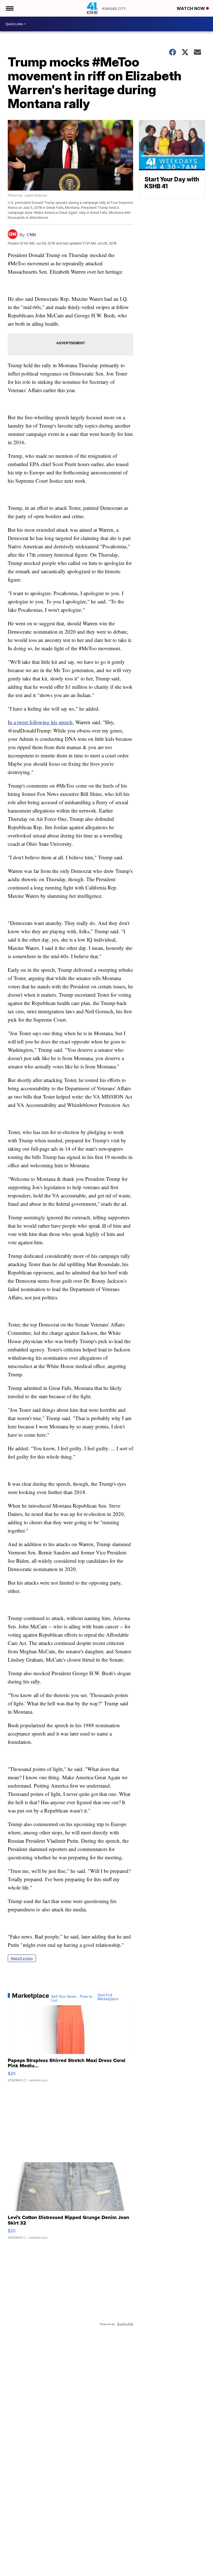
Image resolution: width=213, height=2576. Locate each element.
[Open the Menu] (9, 8)
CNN (31, 235)
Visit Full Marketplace (108, 1997)
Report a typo (22, 1958)
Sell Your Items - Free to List (72, 1999)
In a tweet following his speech (40, 722)
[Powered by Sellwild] (125, 2324)
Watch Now (191, 8)
